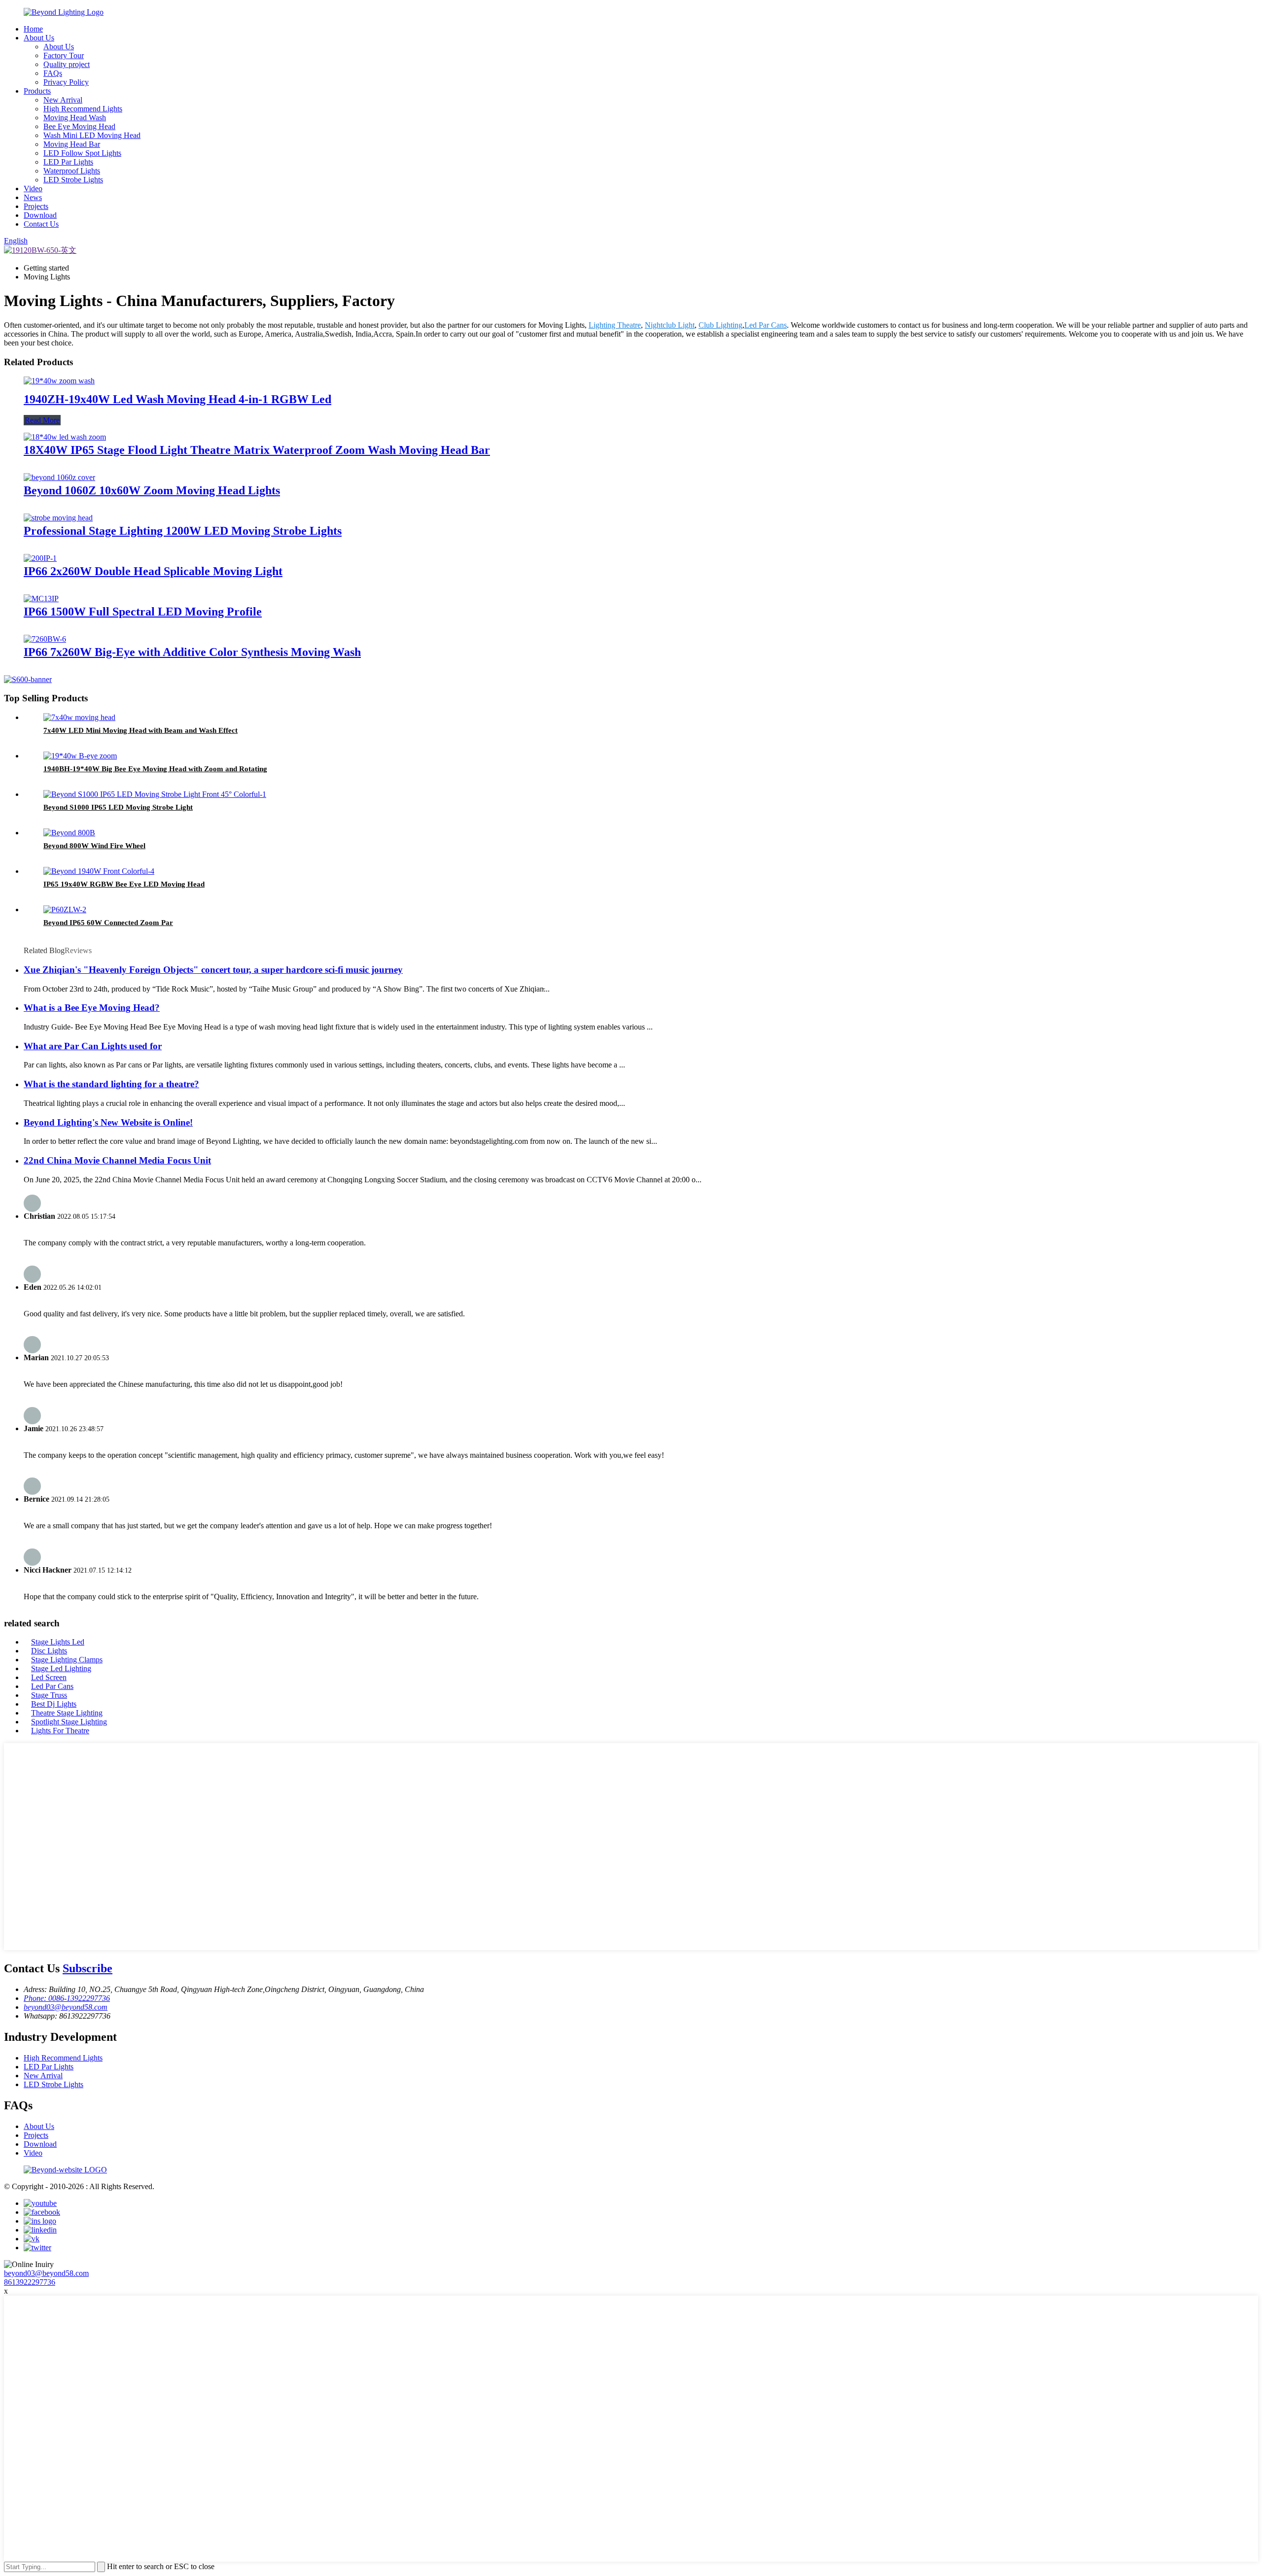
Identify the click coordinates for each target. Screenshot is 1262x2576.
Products (37, 91)
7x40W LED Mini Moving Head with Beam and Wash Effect (140, 730)
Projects (36, 206)
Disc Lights (49, 1651)
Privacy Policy (66, 82)
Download (40, 215)
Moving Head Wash (75, 118)
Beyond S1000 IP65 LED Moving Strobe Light (118, 807)
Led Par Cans (766, 325)
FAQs (53, 73)
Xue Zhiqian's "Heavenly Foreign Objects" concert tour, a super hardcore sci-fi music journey (213, 970)
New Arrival (63, 100)
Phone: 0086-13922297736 (67, 1998)
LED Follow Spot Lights (82, 153)
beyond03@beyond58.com (66, 2007)
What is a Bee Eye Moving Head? (92, 1008)
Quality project (67, 64)
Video (33, 189)
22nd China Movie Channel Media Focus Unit (117, 1160)
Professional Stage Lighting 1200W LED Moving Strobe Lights (183, 531)
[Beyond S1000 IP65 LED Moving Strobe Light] (155, 794)
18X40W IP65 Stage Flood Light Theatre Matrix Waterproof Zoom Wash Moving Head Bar (257, 450)
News (33, 197)
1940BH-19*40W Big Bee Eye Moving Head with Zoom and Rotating (155, 769)
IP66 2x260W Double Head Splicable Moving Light (153, 571)
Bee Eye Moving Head (79, 126)
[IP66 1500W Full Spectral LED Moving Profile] (41, 599)
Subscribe (88, 1968)
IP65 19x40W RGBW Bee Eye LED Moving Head (124, 884)
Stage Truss (49, 1695)
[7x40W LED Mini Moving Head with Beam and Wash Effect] (79, 717)
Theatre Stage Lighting (67, 1713)
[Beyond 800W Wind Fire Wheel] (69, 833)
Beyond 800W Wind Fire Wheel (94, 846)
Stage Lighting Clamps (67, 1660)
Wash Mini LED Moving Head (92, 135)
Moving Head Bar (72, 144)
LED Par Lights (68, 162)
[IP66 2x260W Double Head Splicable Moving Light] (40, 558)
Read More (42, 420)
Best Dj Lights (54, 1704)
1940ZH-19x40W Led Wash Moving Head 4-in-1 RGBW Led (177, 399)
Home (33, 29)
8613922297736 (30, 2282)
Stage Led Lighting (61, 1668)
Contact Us (41, 224)
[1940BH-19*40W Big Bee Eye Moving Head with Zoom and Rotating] (80, 756)
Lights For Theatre (60, 1731)
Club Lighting (720, 325)
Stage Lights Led (58, 1642)
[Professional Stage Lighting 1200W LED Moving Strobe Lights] (58, 518)
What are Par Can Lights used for (93, 1046)
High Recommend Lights (83, 109)
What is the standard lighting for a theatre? (111, 1084)
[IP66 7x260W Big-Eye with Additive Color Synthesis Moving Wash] (45, 639)
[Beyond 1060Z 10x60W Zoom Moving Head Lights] (59, 477)
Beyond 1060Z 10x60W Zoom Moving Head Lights (152, 490)
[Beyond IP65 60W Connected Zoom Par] (65, 910)
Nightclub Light (670, 325)
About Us (39, 38)
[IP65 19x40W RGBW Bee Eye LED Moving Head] (99, 871)
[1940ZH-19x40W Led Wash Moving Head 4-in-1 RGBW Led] (59, 381)
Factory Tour (64, 55)
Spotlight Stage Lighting (69, 1722)
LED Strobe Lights (73, 180)
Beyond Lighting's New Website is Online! (108, 1122)
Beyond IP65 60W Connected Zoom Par (108, 923)
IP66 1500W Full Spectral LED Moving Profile (143, 612)
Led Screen (49, 1677)
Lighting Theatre (615, 325)
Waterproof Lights (72, 171)
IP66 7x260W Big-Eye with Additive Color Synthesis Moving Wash (192, 652)
